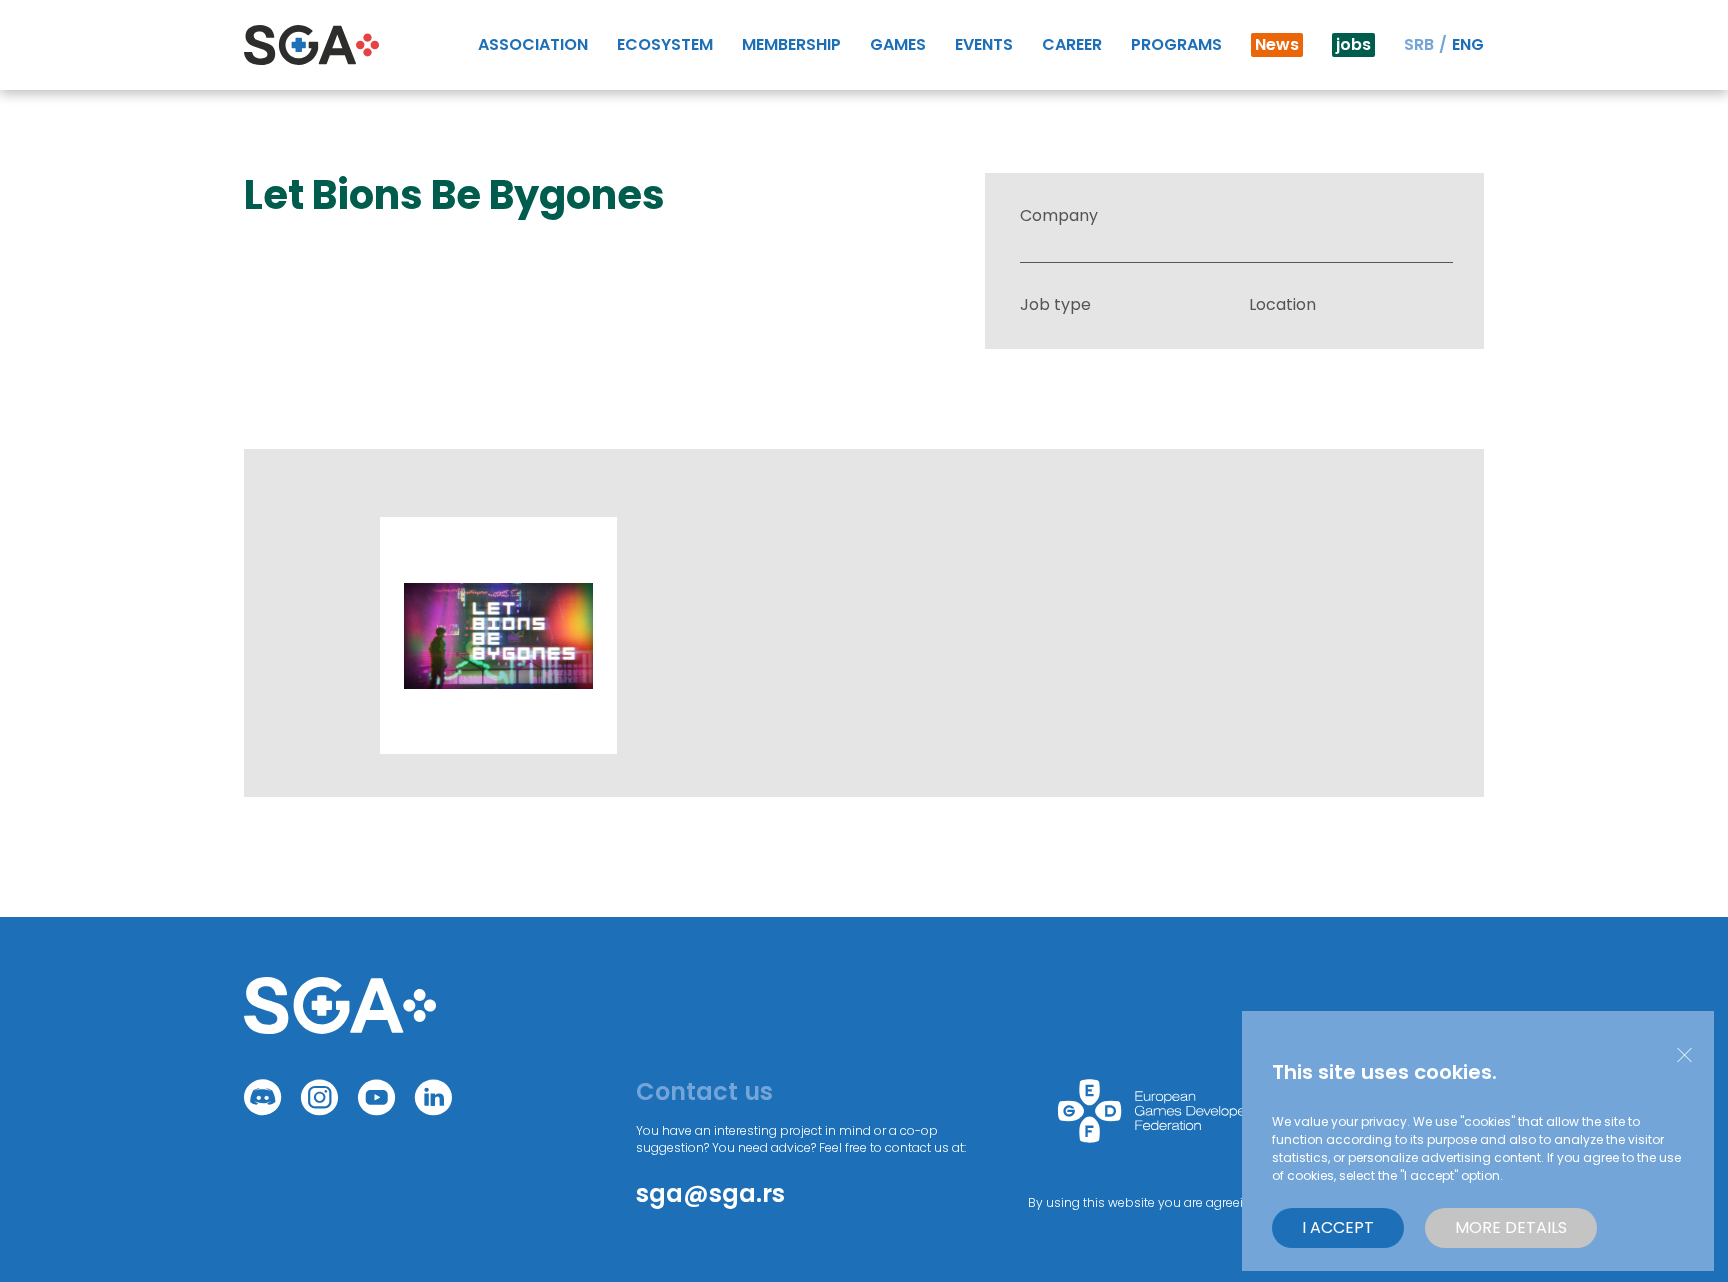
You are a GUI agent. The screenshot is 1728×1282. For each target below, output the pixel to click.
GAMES (898, 44)
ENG (1468, 44)
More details (1511, 1227)
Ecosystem (665, 44)
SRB (1419, 44)
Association (533, 44)
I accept (1338, 1227)
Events (984, 44)
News (1277, 44)
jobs (1353, 44)
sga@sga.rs (710, 1193)
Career (1072, 44)
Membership (791, 44)
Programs (1176, 44)
